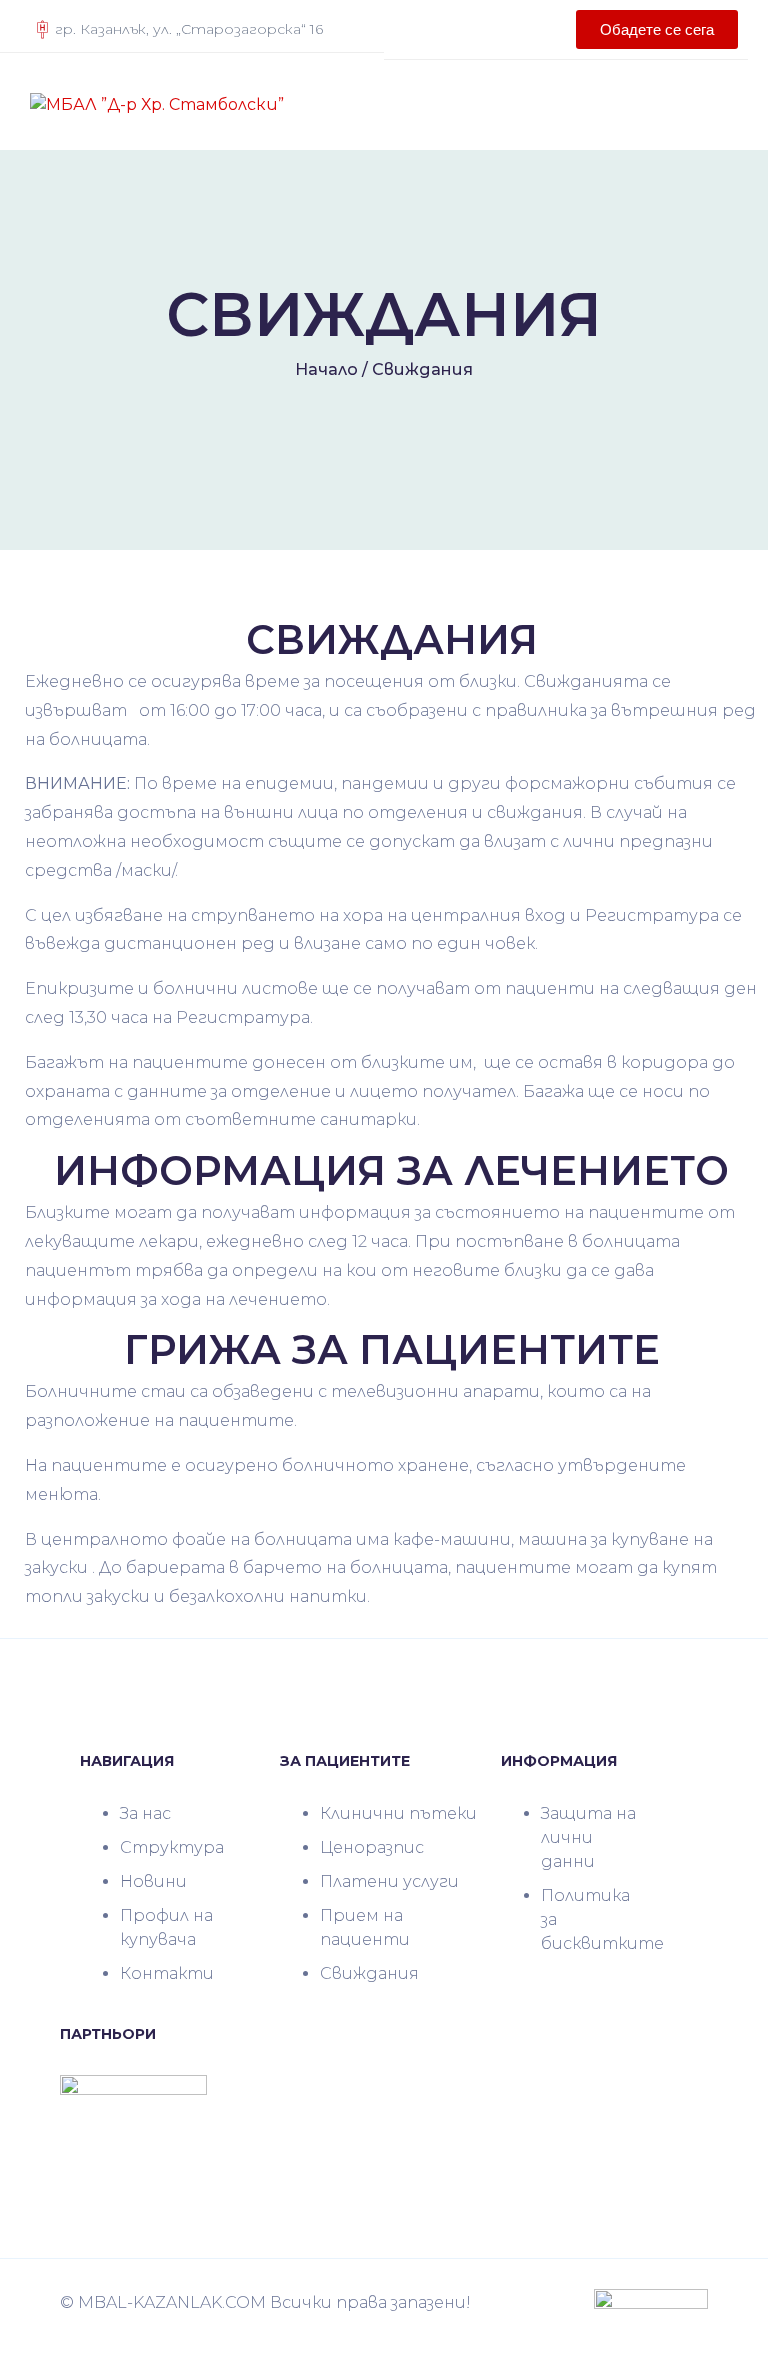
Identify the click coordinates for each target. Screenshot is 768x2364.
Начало (326, 369)
